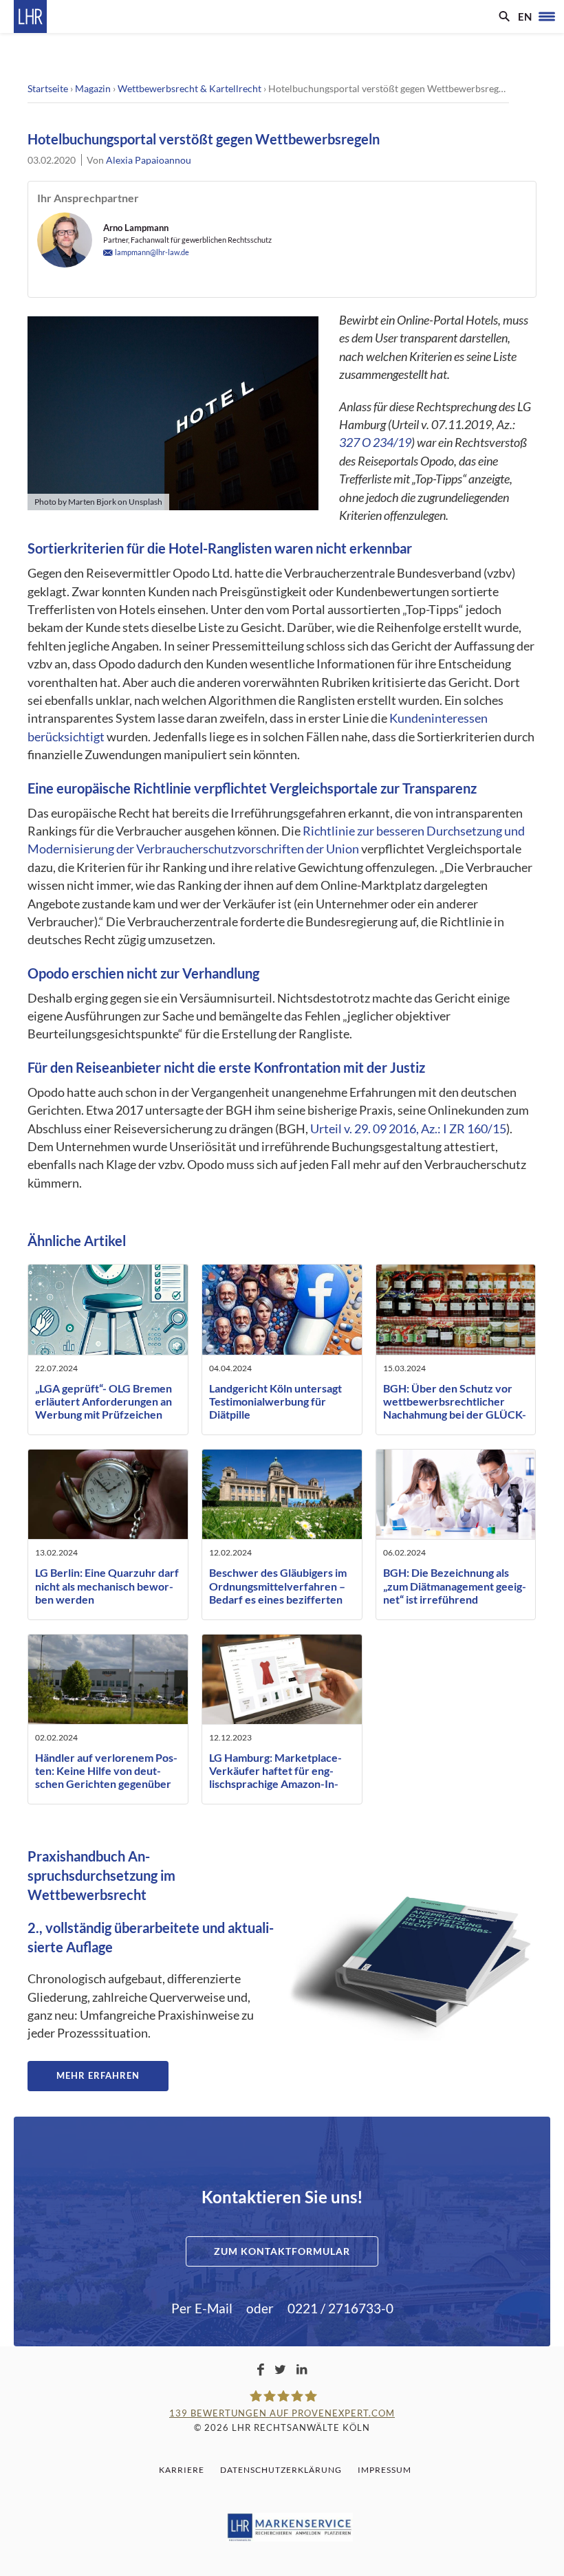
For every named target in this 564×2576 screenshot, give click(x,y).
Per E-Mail (202, 2308)
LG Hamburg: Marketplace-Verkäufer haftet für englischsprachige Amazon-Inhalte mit (275, 1777)
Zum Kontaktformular (282, 2251)
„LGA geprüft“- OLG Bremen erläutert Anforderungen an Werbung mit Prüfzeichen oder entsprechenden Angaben (104, 1415)
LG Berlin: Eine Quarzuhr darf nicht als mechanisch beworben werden (107, 1585)
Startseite (48, 88)
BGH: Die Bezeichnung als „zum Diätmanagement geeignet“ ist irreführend (455, 1585)
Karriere (182, 2470)
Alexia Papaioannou (149, 160)
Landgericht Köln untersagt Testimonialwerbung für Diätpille (275, 1401)
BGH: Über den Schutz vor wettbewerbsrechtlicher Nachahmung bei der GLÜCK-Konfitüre (455, 1408)
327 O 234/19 (375, 443)
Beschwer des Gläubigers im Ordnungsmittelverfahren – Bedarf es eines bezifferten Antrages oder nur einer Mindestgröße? (278, 1599)
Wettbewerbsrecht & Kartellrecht (189, 88)
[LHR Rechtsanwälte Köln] (30, 17)
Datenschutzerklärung (281, 2470)
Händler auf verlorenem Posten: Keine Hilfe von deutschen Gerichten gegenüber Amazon (106, 1777)
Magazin (93, 88)
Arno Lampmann (136, 228)
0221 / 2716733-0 (340, 2308)
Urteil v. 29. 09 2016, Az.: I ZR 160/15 (408, 1129)
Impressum (384, 2470)
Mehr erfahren (98, 2075)
